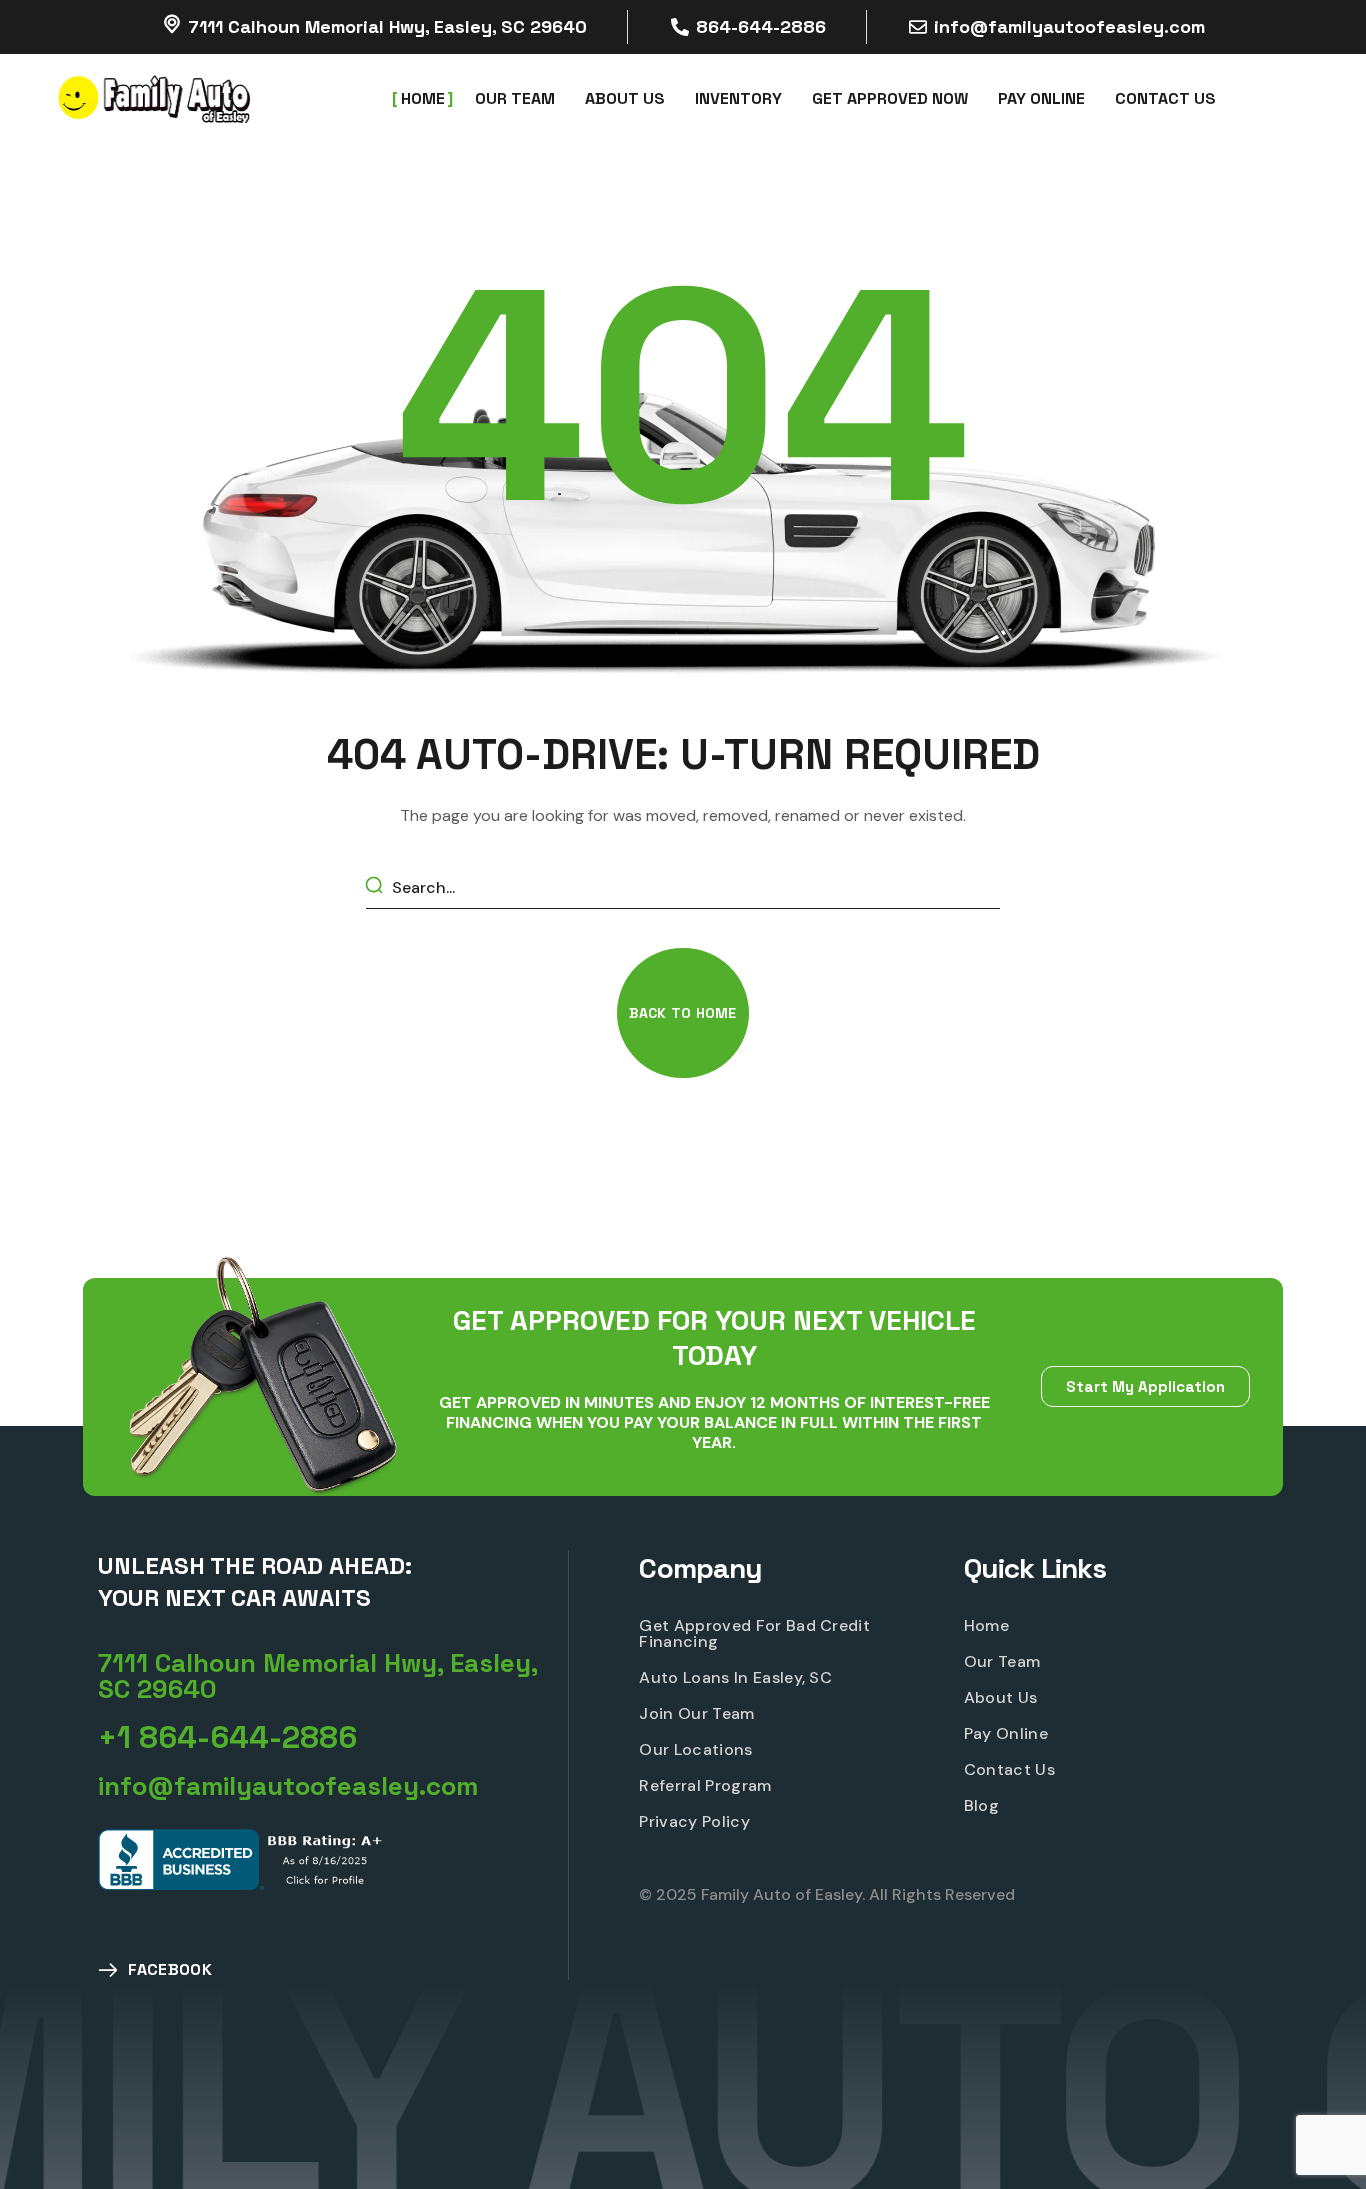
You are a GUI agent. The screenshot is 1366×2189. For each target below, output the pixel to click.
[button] (682, 1013)
